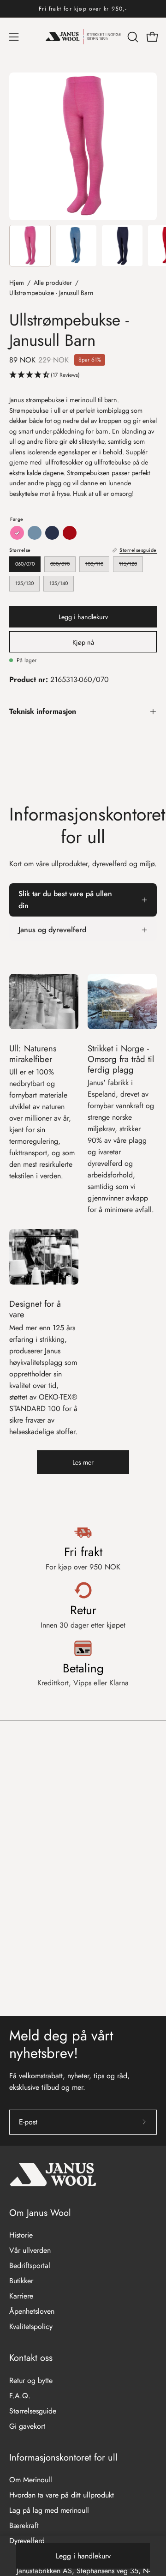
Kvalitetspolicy (31, 2326)
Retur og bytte (31, 2380)
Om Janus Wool (40, 2213)
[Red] (70, 533)
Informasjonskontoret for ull (63, 2458)
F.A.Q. (20, 2396)
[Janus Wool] (83, 37)
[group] (83, 9)
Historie (21, 2235)
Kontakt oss (31, 2358)
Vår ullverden (30, 2250)
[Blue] (35, 533)
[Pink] (17, 533)
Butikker (21, 2281)
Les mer (83, 1462)
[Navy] (52, 533)
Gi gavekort (27, 2426)
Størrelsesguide (33, 2411)
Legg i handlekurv (83, 2556)
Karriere (21, 2296)
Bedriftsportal (30, 2265)
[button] (132, 37)
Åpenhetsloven (32, 2311)
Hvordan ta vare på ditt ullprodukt (62, 2495)
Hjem (17, 283)
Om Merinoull (31, 2480)
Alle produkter (53, 283)
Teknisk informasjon (43, 711)
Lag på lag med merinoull (49, 2510)
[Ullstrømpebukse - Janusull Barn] (30, 246)
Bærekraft (24, 2525)
